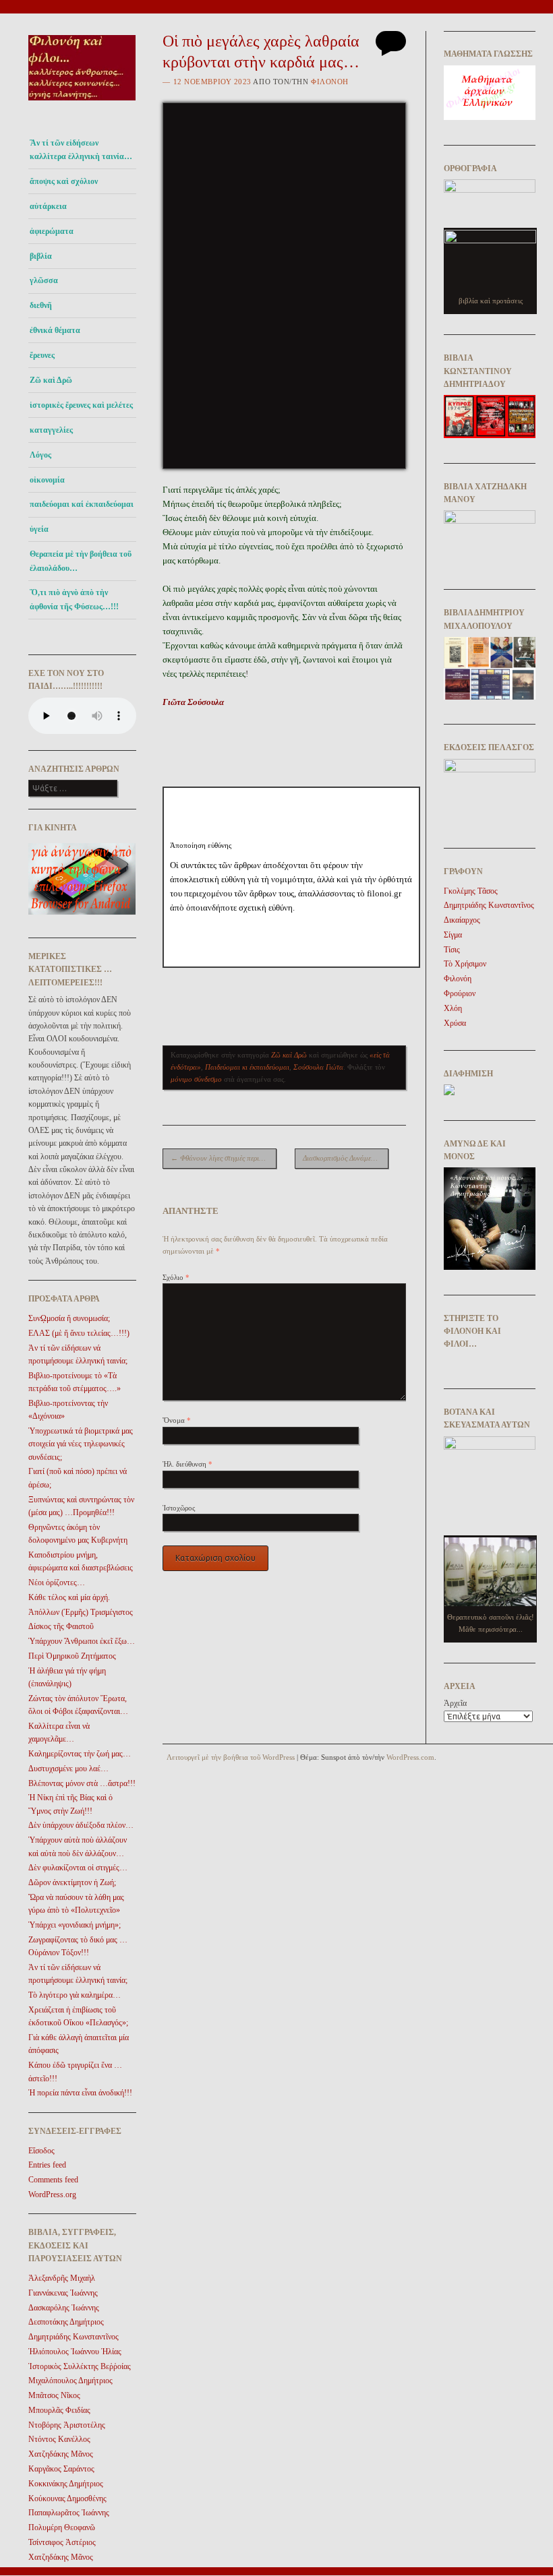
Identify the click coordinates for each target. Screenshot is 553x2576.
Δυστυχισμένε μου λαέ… (68, 1769)
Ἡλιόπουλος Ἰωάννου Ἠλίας (75, 2352)
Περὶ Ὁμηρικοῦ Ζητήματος (72, 1656)
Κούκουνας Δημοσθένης (67, 2498)
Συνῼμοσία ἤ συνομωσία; (69, 1318)
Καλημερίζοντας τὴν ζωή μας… (80, 1754)
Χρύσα (455, 1023)
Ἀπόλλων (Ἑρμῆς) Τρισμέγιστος (81, 1612)
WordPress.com (410, 1757)
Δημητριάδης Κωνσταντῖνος (74, 2337)
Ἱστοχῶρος (179, 1508)
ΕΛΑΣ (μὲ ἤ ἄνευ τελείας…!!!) (79, 1333)
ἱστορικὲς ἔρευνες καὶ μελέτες (81, 405)
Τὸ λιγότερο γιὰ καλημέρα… (75, 1995)
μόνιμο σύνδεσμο (196, 1079)
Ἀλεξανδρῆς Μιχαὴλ (62, 2278)
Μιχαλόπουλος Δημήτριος (70, 2381)
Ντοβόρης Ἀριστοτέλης (67, 2425)
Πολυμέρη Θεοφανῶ (62, 2527)
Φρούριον (460, 993)
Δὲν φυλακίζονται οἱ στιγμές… (78, 1868)
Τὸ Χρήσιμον (465, 964)
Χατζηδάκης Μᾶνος (61, 2454)
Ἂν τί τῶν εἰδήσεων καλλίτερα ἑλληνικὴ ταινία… (81, 150)
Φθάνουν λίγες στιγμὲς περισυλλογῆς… (223, 1158)
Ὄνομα (177, 1420)
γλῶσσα (44, 280)
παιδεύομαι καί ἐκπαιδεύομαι (82, 504)
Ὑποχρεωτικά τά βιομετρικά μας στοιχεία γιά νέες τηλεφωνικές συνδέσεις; (81, 1444)
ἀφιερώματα (52, 231)
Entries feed (47, 2165)
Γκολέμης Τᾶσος (471, 891)
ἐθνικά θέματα (55, 330)
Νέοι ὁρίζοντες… (57, 1583)
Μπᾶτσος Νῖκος (54, 2395)
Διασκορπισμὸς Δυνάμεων (346, 1158)
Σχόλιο (176, 1277)
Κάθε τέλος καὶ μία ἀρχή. (69, 1597)
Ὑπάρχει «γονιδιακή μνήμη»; (75, 1925)
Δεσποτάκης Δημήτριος (66, 2322)
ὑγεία (39, 529)
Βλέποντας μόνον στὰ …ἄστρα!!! (82, 1783)
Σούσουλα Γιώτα (318, 1067)
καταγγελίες (51, 430)
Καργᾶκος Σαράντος (61, 2469)
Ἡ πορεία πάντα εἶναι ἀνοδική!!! (80, 2093)
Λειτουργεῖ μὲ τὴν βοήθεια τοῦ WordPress (231, 1757)
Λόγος (40, 455)
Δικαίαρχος (462, 920)
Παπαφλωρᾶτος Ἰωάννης (69, 2513)
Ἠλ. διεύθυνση (187, 1464)
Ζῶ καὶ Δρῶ (51, 380)
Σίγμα (453, 935)
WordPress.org (52, 2195)
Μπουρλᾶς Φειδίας (59, 2410)
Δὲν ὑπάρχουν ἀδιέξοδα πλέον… (81, 1825)
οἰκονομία (47, 480)
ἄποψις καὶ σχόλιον (64, 181)
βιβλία (41, 256)
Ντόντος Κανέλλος (59, 2439)
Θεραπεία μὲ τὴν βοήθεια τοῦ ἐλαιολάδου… (81, 561)
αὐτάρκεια (48, 206)
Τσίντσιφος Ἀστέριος (62, 2542)
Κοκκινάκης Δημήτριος (66, 2484)
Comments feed (53, 2180)
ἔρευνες (42, 355)
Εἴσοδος (41, 2151)
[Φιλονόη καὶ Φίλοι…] (82, 105)
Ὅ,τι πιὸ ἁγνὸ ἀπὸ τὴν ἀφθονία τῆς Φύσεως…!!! (74, 599)
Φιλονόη (330, 82)
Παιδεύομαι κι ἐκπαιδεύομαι (247, 1067)
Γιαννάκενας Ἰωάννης (63, 2293)
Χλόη (453, 1008)
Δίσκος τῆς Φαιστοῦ (61, 1626)
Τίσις (452, 950)
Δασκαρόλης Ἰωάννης (64, 2308)
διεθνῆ (41, 305)
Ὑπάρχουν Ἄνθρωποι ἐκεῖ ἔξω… (82, 1641)
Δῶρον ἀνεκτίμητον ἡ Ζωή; (72, 1882)
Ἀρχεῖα (455, 1703)
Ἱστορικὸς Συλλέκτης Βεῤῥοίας (80, 2366)
